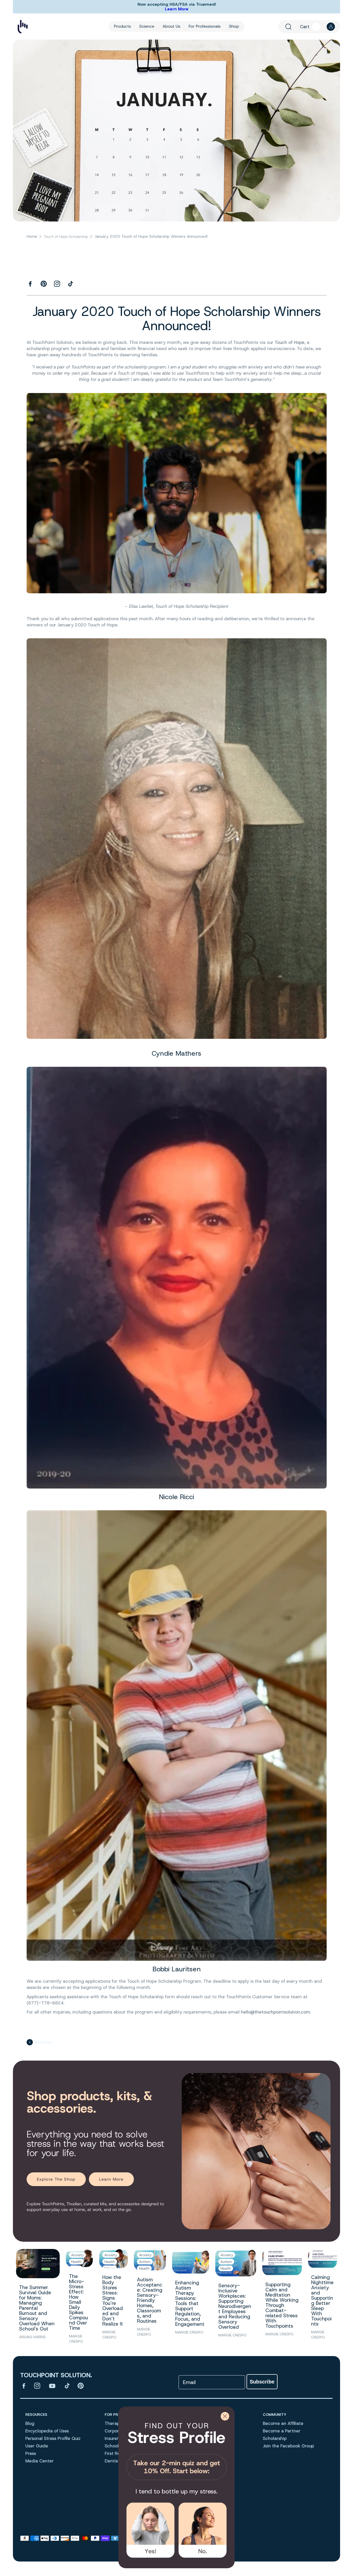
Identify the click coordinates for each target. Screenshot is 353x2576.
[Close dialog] (225, 2416)
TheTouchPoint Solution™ (274, 2546)
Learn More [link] (111, 2179)
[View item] (24, 2386)
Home (32, 237)
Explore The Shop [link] (56, 2179)
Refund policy (257, 2551)
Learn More (177, 9)
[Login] (331, 27)
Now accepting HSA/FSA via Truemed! (177, 4)
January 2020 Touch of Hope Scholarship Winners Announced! (151, 237)
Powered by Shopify (316, 2546)
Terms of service (319, 2551)
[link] (177, 2449)
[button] (288, 27)
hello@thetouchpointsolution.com (275, 2012)
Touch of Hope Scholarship (66, 237)
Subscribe (262, 2382)
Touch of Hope (290, 343)
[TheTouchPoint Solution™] (23, 27)
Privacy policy (286, 2551)
